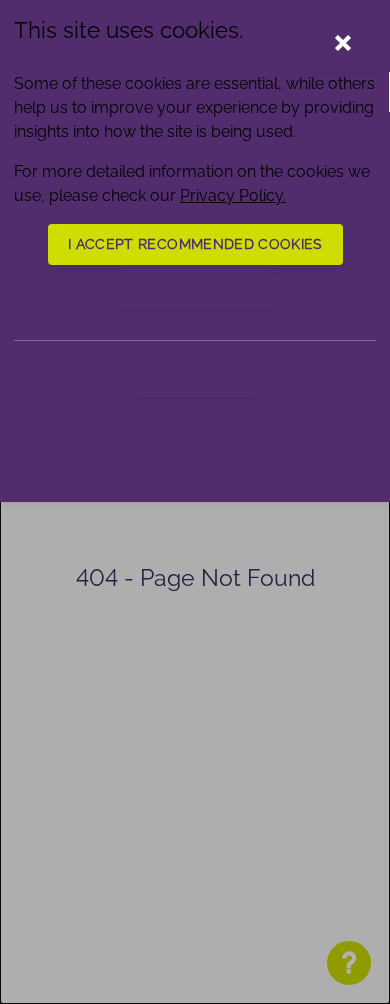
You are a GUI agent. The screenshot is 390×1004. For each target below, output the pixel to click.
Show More (195, 377)
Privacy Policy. (233, 195)
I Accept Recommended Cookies (195, 244)
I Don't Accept (195, 286)
